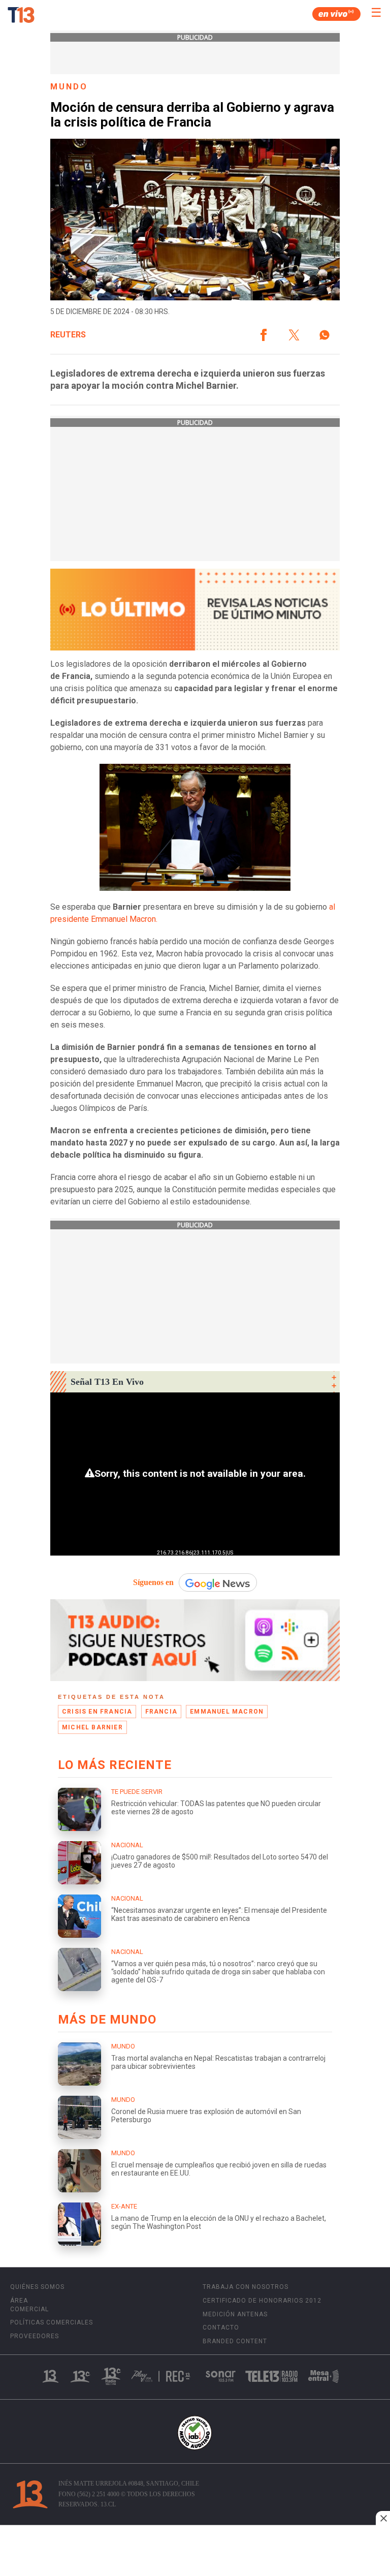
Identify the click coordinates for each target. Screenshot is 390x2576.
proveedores (35, 2336)
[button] (264, 335)
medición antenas (235, 2314)
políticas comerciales (52, 2322)
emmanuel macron (227, 1712)
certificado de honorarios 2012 (262, 2301)
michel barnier (92, 1727)
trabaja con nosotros (246, 2287)
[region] (195, 2552)
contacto (221, 2327)
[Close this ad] (383, 2518)
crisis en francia (97, 1712)
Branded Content (235, 2341)
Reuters (68, 335)
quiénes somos (37, 2287)
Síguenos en (153, 1582)
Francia (161, 1712)
